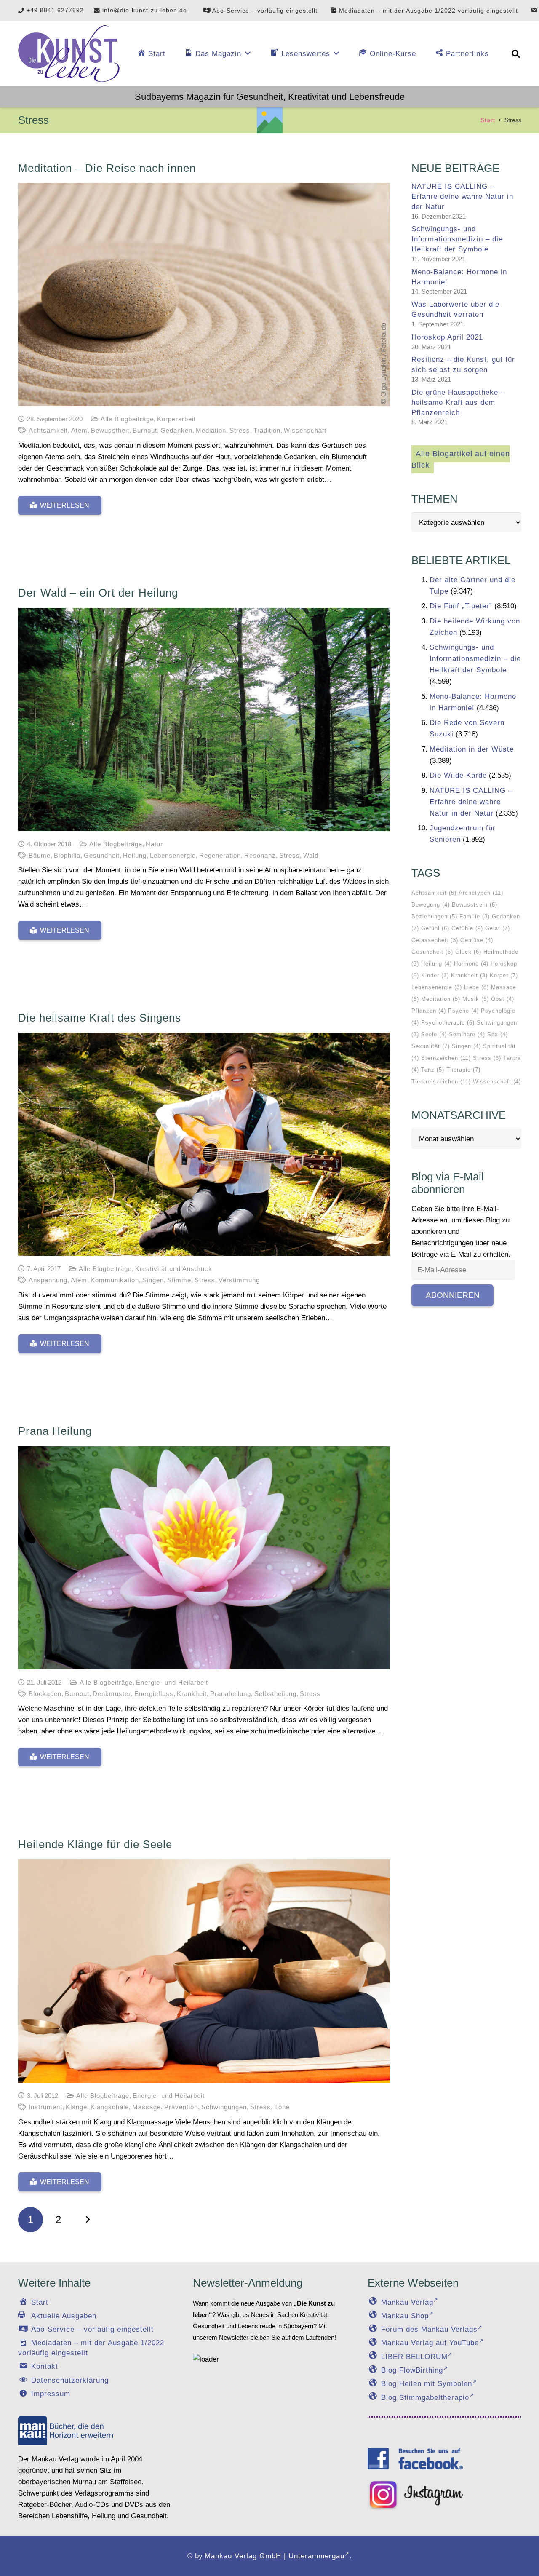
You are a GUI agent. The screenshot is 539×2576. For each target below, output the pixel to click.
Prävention (181, 2107)
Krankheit (192, 1694)
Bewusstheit (110, 430)
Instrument (45, 2107)
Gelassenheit (435, 940)
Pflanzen (429, 1011)
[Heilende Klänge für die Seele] (204, 1971)
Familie (475, 916)
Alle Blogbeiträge (127, 419)
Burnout (145, 430)
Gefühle (467, 928)
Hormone (471, 964)
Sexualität (431, 1046)
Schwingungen (224, 2107)
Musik (476, 999)
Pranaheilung (231, 1694)
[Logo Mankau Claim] (66, 2430)
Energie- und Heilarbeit (172, 1682)
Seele (434, 1034)
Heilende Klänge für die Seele (95, 1844)
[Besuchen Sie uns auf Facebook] (415, 2458)
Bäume (40, 855)
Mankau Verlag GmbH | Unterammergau (275, 2556)
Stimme (179, 1280)
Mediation (211, 430)
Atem (79, 430)
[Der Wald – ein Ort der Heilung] (204, 720)
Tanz (433, 1070)
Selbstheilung (275, 1694)
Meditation (441, 999)
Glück (468, 952)
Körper (504, 975)
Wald (311, 855)
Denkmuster (112, 1694)
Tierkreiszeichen (441, 1082)
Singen (153, 1280)
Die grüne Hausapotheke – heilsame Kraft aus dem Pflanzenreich (458, 403)
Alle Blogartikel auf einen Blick (461, 459)
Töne (282, 2107)
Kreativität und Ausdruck (174, 1269)
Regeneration (220, 855)
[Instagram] (415, 2496)
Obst (503, 999)
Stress (240, 430)
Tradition (267, 430)
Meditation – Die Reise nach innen (107, 168)
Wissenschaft (305, 430)
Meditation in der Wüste (472, 749)
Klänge (76, 2107)
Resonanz (260, 855)
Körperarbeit (176, 419)
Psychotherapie (448, 1023)
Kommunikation (115, 1280)
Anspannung (48, 1280)
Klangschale (110, 2107)
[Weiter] (86, 2220)
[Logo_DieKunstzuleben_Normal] (69, 54)
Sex (498, 1034)
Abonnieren (453, 1295)
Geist (498, 928)
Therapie (463, 1070)
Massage (147, 2107)
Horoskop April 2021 (447, 337)
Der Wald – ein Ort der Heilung (98, 593)
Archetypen (481, 893)
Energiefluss (154, 1694)
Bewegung (431, 905)
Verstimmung (239, 1280)
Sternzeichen (446, 1058)
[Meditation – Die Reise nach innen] (204, 294)
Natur (154, 844)
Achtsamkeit (48, 430)
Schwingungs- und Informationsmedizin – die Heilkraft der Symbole (457, 239)
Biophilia (67, 855)
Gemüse (477, 940)
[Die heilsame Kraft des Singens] (204, 1144)
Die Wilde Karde (458, 775)
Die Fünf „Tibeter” (461, 606)
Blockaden (45, 1694)
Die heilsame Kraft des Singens (100, 1018)
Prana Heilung (55, 1431)
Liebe (476, 987)
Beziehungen (434, 916)
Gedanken (176, 430)
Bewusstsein (475, 905)
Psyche (463, 1011)
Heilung (135, 855)
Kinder (435, 975)
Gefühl (435, 928)
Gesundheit (102, 855)
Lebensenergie (173, 855)
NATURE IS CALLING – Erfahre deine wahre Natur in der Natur (462, 197)
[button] (516, 54)
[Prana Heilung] (204, 1558)
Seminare (467, 1034)
